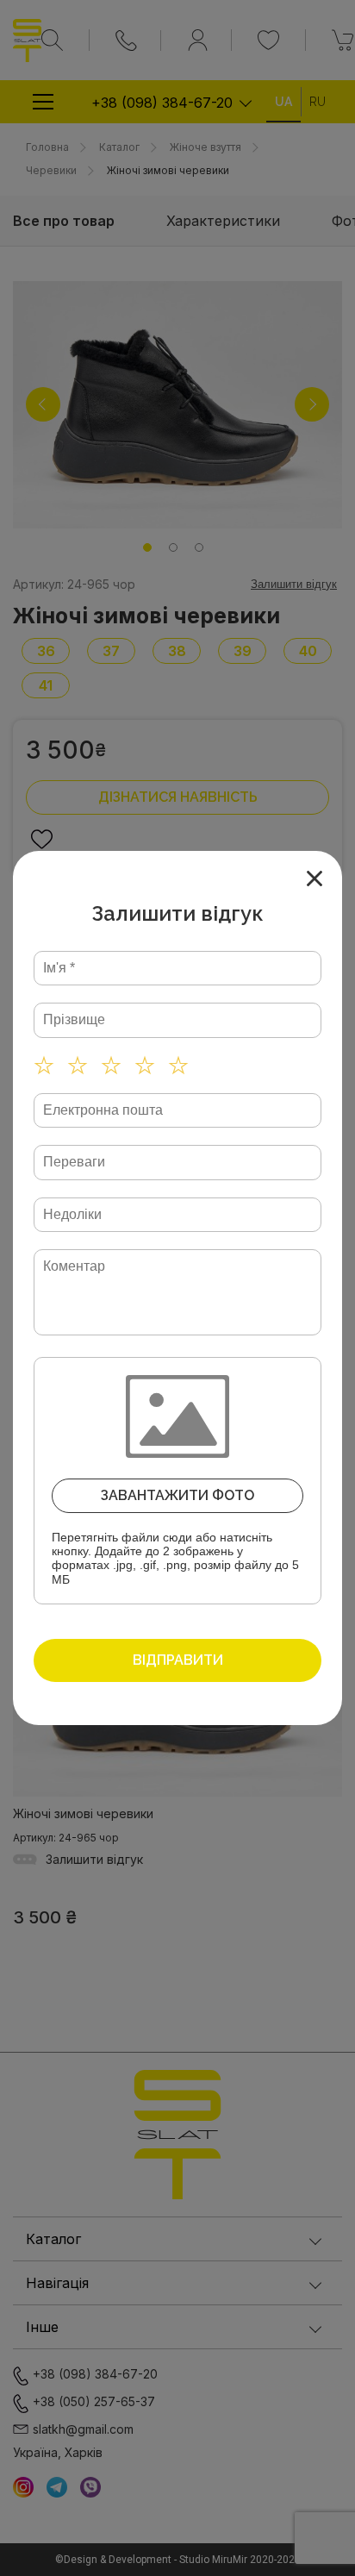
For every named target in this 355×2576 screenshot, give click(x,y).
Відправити (178, 1660)
